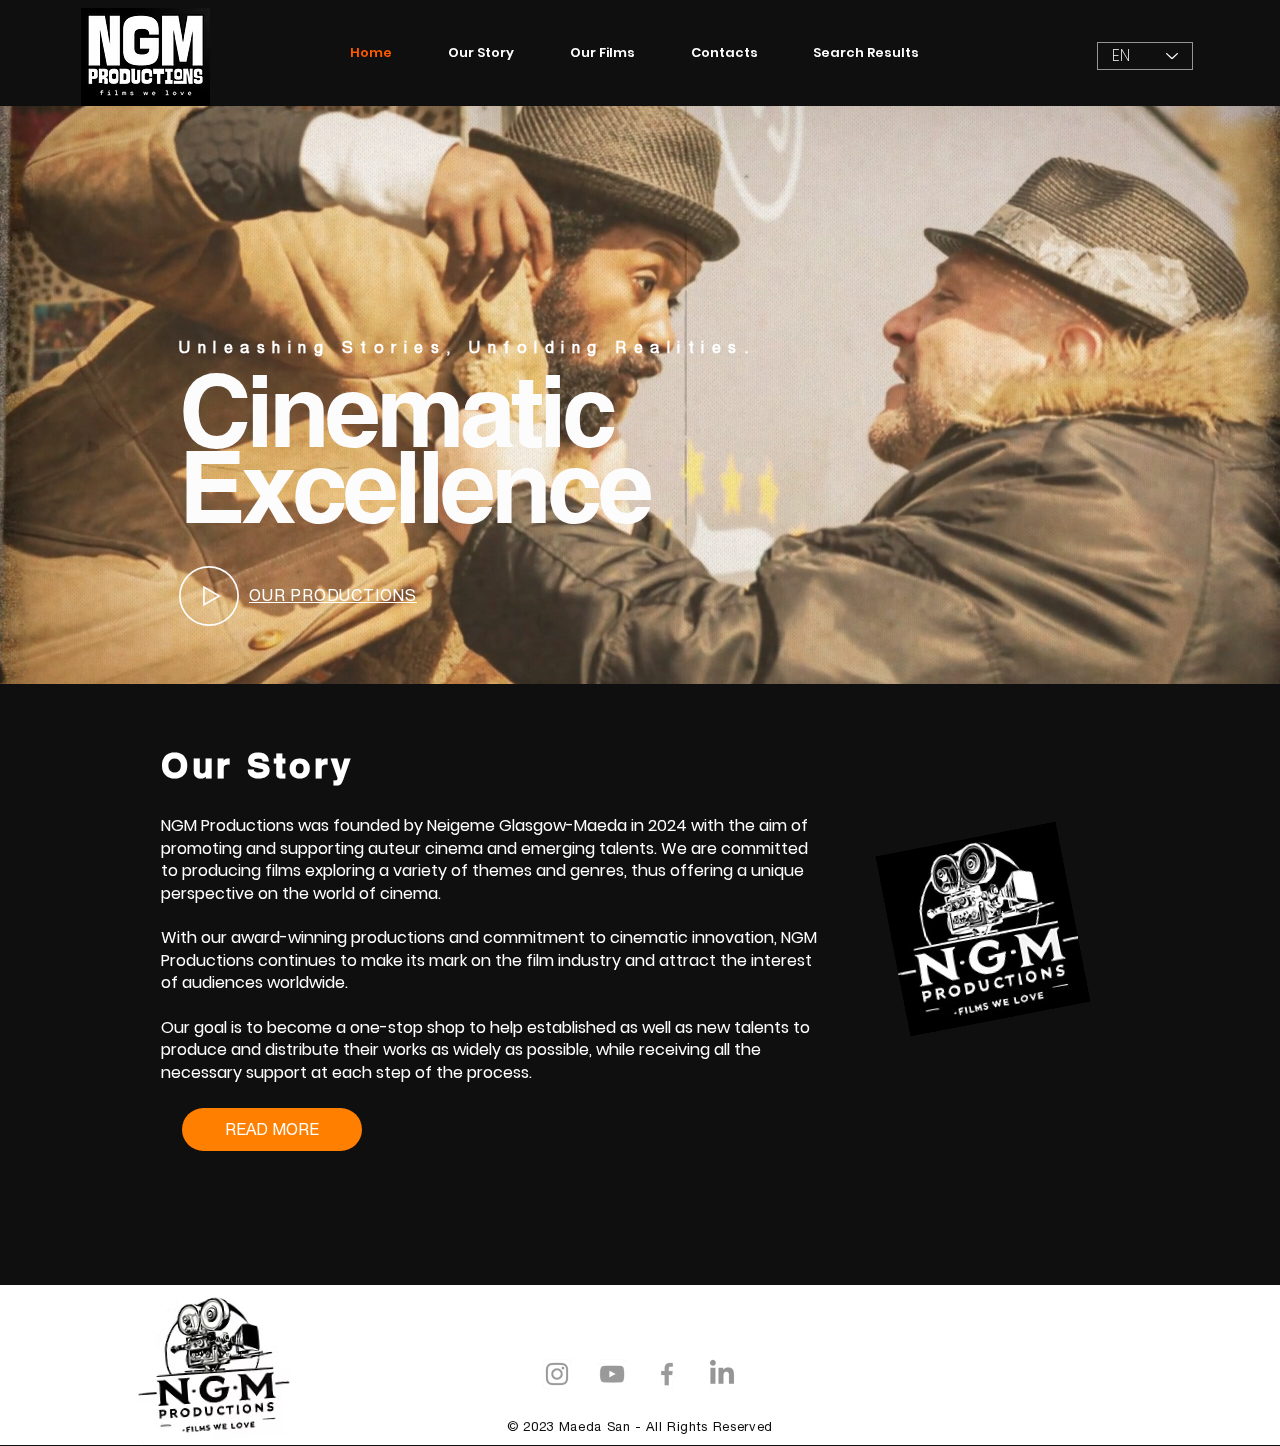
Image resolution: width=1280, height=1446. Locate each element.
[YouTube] (612, 1374)
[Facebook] (667, 1374)
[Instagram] (557, 1374)
